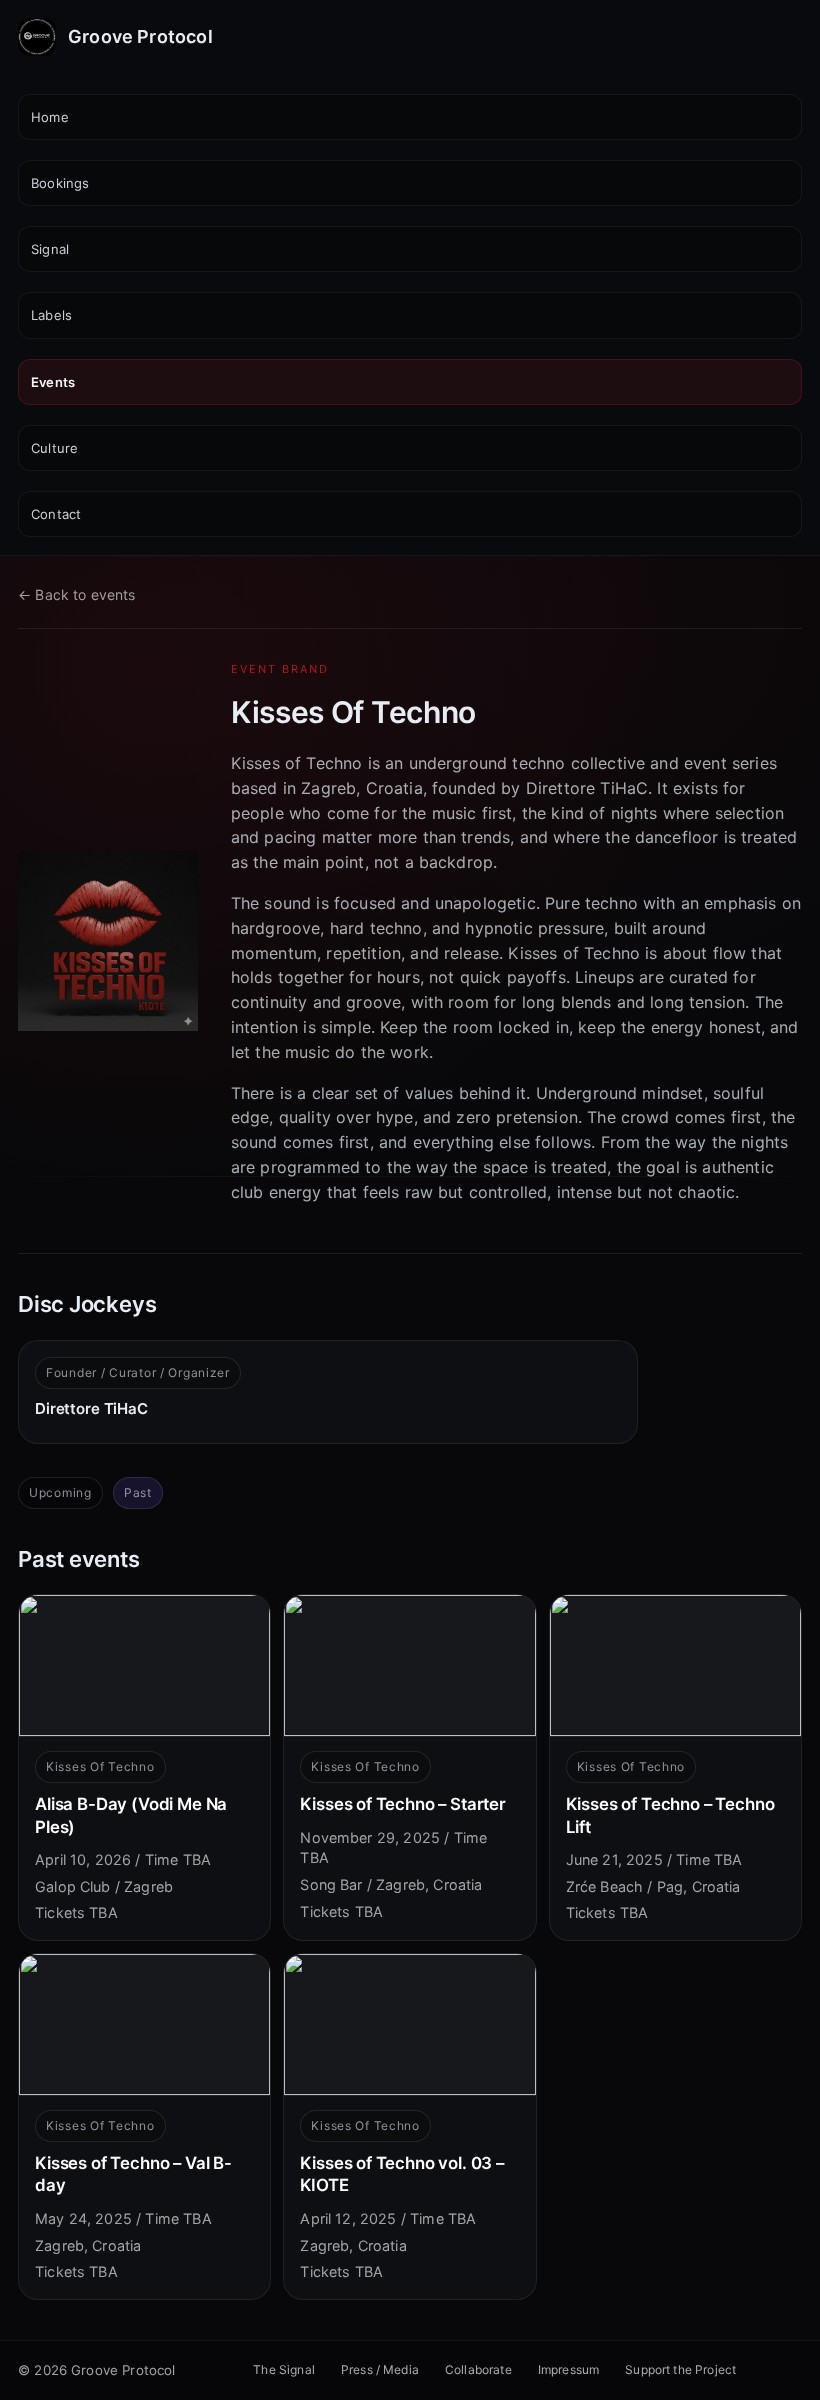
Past (138, 1492)
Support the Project (680, 2369)
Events (53, 382)
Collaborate (478, 2369)
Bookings (60, 183)
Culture (54, 448)
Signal (50, 249)
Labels (51, 315)
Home (50, 117)
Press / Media (380, 2369)
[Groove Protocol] (37, 37)
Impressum (568, 2369)
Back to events (77, 594)
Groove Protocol (140, 36)
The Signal (284, 2369)
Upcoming (60, 1492)
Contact (56, 514)
